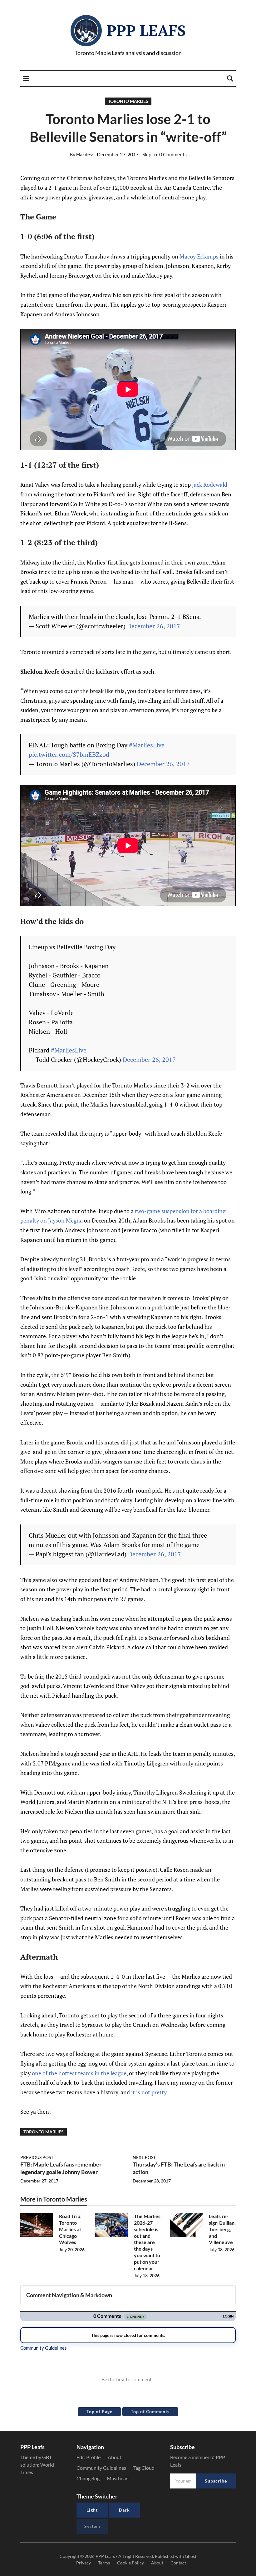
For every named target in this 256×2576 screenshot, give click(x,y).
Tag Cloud (144, 2468)
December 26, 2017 (154, 626)
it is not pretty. (150, 2092)
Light (92, 2510)
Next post (144, 2157)
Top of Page (99, 2411)
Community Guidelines (101, 2468)
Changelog (88, 2478)
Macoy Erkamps (199, 256)
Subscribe (216, 2481)
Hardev (81, 154)
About (115, 2457)
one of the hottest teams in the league (79, 2073)
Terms (104, 2563)
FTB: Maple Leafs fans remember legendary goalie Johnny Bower (61, 2168)
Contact (178, 2563)
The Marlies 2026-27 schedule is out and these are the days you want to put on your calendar (147, 2242)
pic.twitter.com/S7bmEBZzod (69, 754)
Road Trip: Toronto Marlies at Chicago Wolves (70, 2229)
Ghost (191, 2556)
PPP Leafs (146, 30)
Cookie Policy (130, 2563)
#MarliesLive (147, 745)
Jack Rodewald (210, 485)
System (92, 2526)
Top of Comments (150, 2411)
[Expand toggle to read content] (226, 2295)
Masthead (118, 2478)
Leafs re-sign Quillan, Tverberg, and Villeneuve (222, 2229)
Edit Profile (89, 2457)
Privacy (84, 2563)
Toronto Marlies (128, 101)
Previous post (37, 2157)
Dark (124, 2510)
